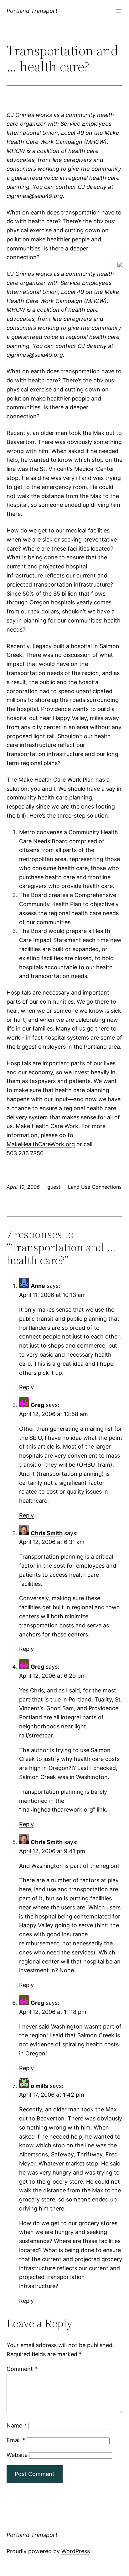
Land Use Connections (95, 1187)
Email (16, 2440)
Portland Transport (32, 11)
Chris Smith (47, 1533)
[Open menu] (119, 11)
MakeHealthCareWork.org (41, 1144)
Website (17, 2455)
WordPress (76, 2551)
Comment (22, 2369)
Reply (26, 1387)
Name (17, 2425)
